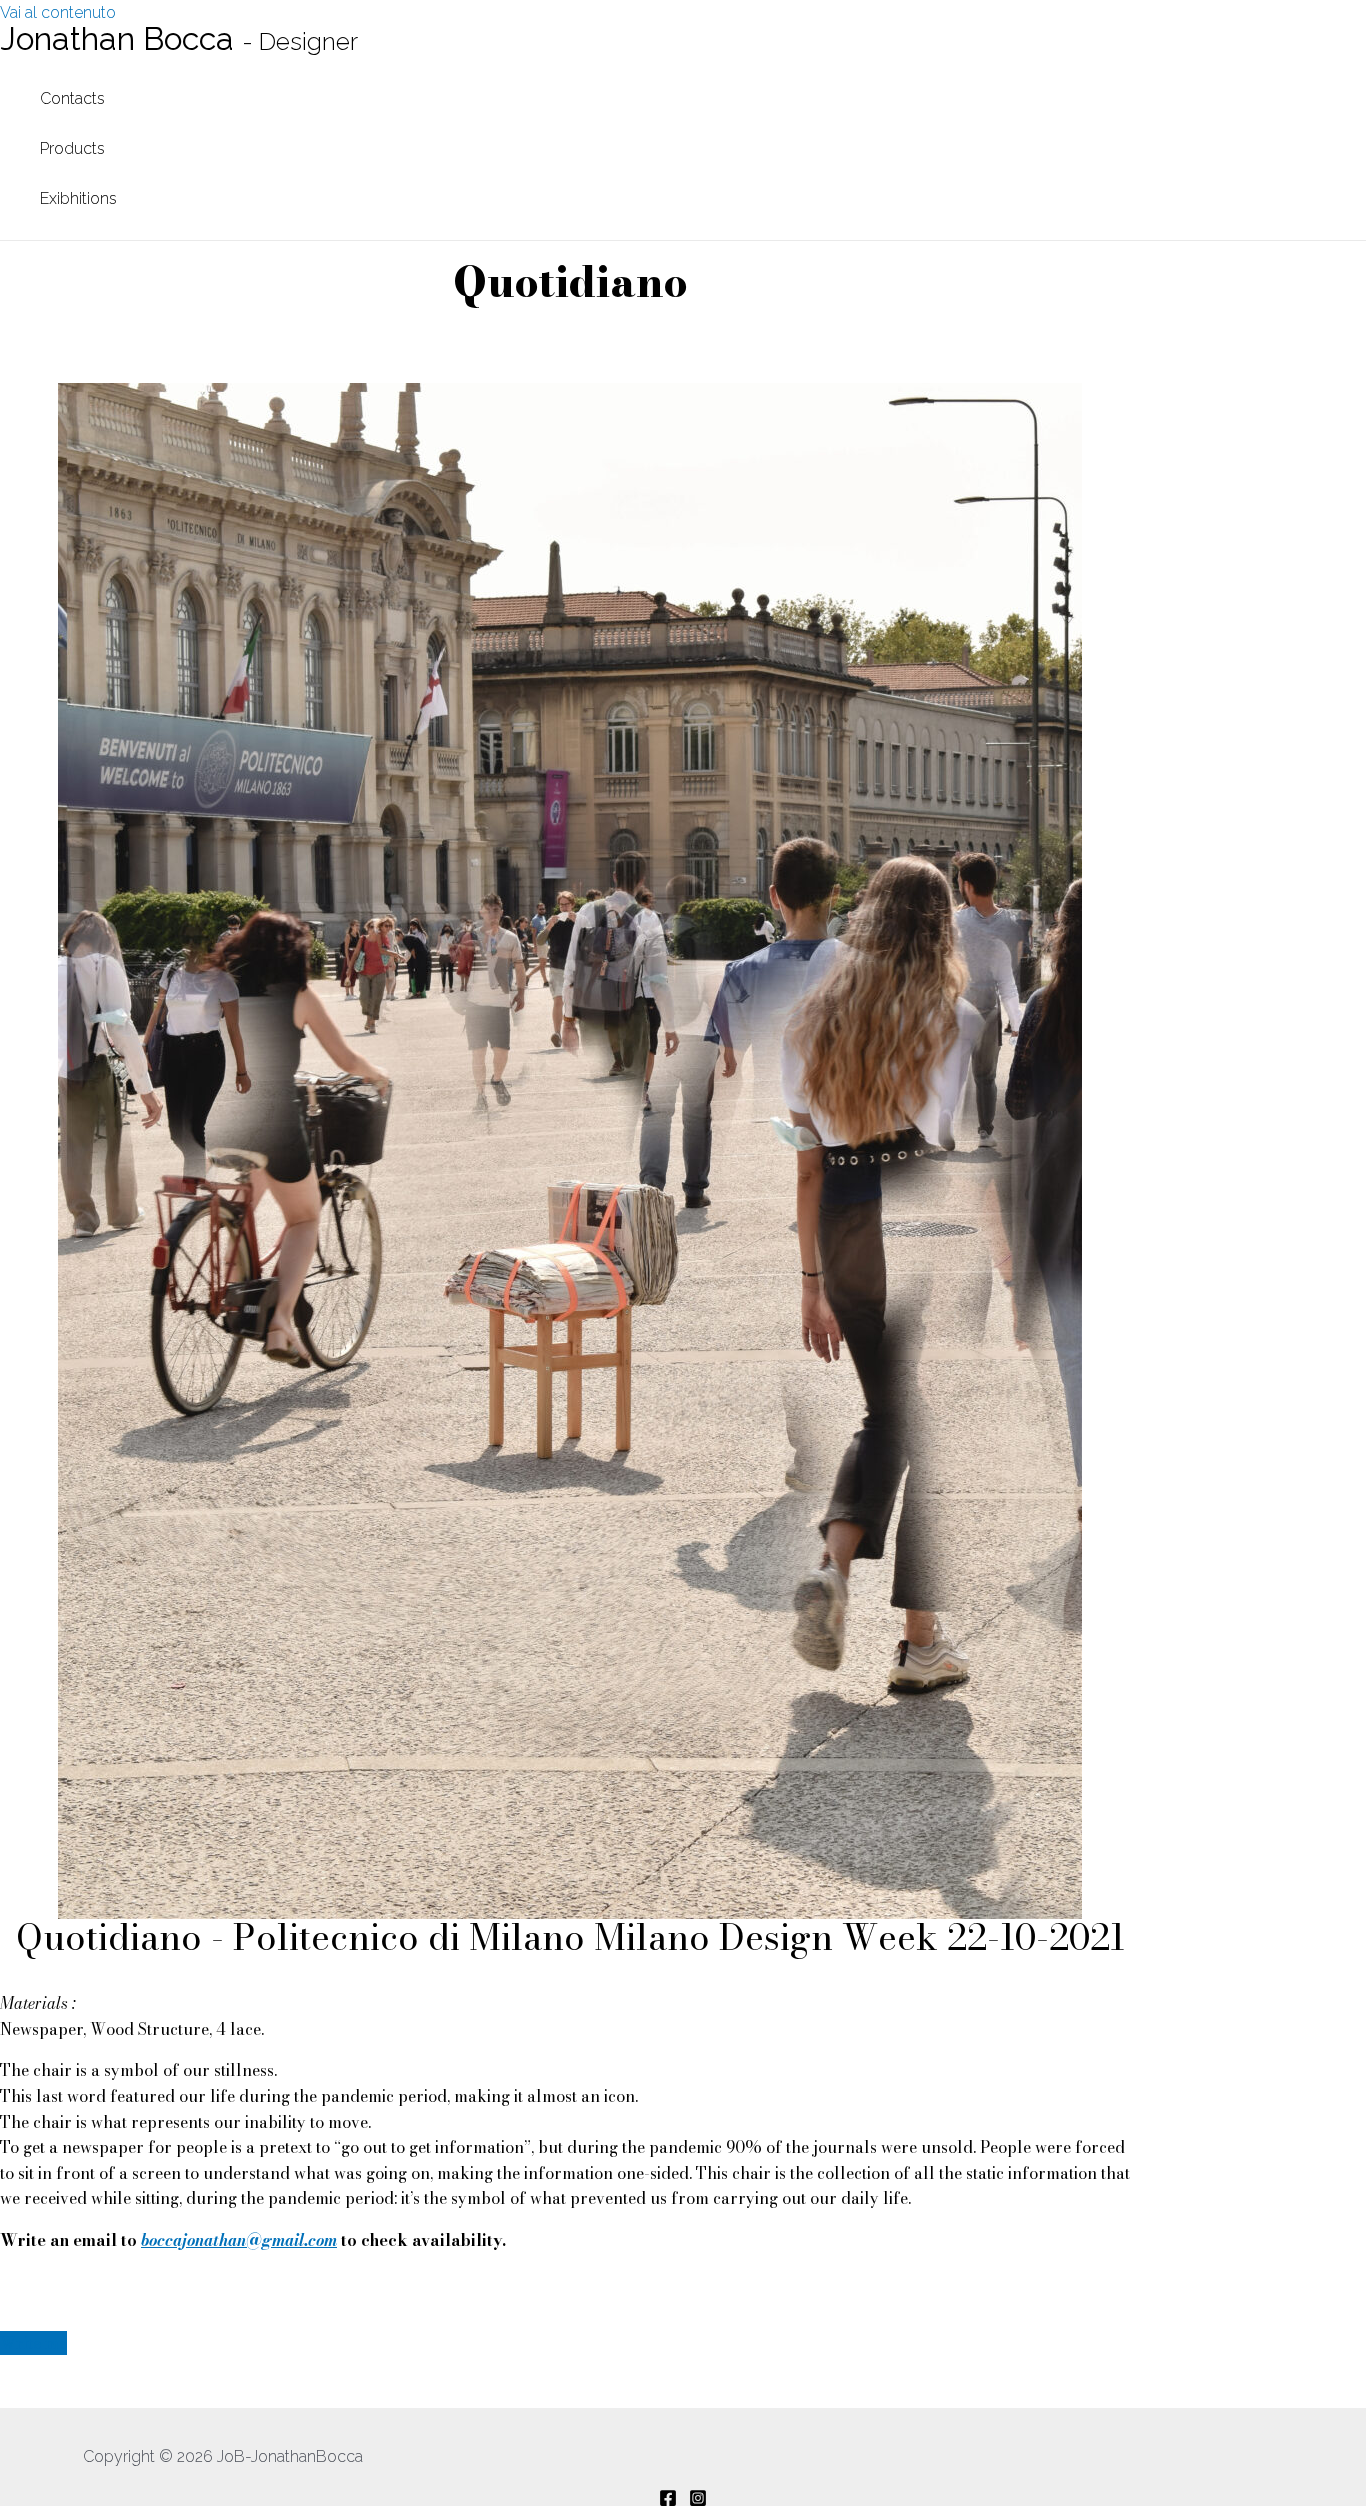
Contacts (72, 98)
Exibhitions (78, 198)
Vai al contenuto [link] (58, 12)
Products (72, 148)
